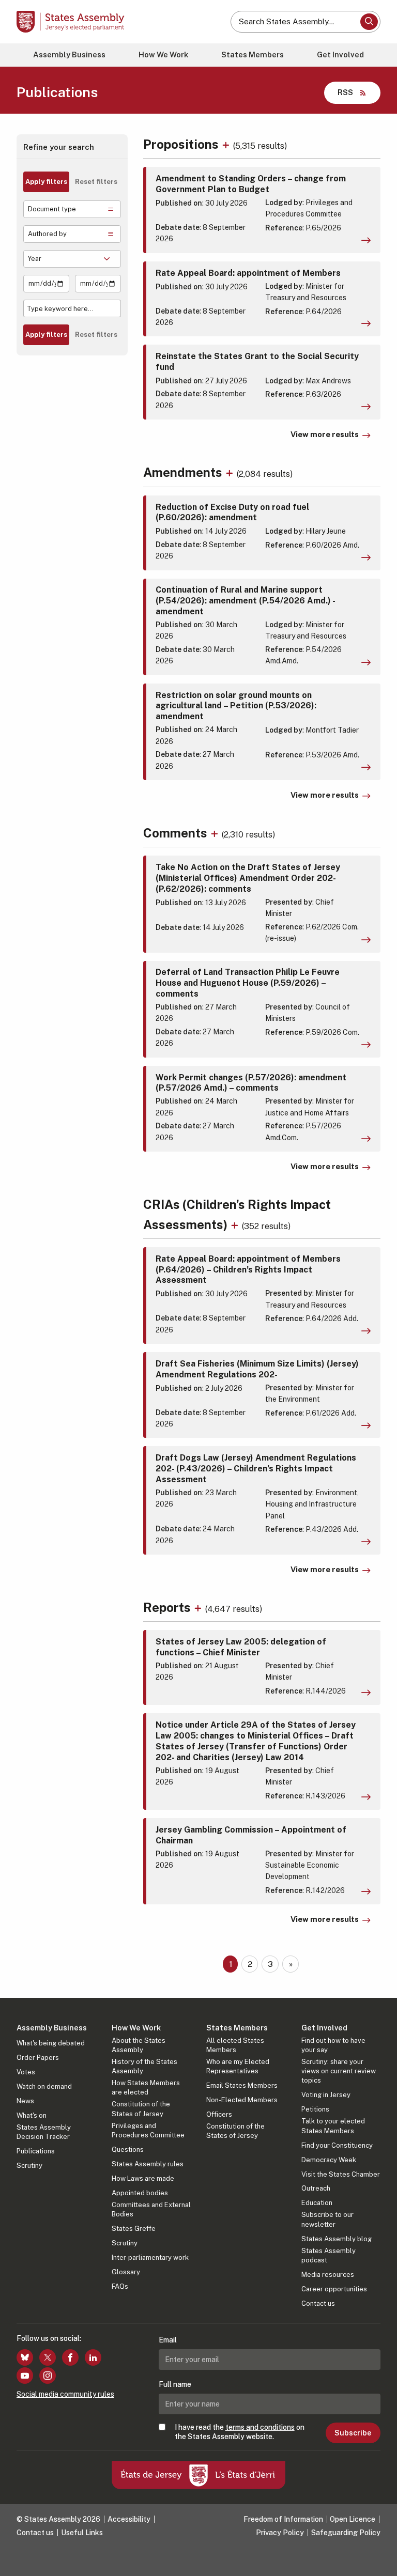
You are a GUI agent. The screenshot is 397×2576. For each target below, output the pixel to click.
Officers (219, 2114)
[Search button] (369, 22)
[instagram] (48, 2376)
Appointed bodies (140, 2193)
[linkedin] (93, 2357)
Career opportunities (334, 2289)
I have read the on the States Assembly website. (240, 2432)
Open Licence (353, 2519)
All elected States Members (235, 2045)
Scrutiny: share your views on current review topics (339, 2071)
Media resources (328, 2275)
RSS (345, 92)
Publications (36, 2151)
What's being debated (51, 2043)
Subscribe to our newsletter (327, 2219)
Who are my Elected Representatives (238, 2066)
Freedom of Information (283, 2519)
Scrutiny (29, 2166)
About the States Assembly (139, 2045)
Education (317, 2203)
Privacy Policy (280, 2533)
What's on (32, 2115)
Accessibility (129, 2519)
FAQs (120, 2286)
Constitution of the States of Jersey (141, 2109)
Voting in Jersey (326, 2095)
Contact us (318, 2303)
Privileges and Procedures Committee (148, 2130)
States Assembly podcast (329, 2255)
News (25, 2101)
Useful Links (82, 2533)
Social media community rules (65, 2394)
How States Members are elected (146, 2088)
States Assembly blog (337, 2239)
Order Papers (38, 2058)
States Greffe (134, 2229)
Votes (26, 2072)
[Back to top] (379, 2558)
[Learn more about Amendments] (231, 472)
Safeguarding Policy (346, 2533)
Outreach (316, 2188)
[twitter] (48, 2357)
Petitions (315, 2109)
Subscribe (353, 2433)
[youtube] (25, 2376)
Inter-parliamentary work (150, 2257)
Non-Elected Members (242, 2100)
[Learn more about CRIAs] (236, 1224)
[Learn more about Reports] (199, 1607)
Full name (175, 2384)
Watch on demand (44, 2086)
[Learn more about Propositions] (227, 144)
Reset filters (96, 182)
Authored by (47, 234)
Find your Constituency (337, 2145)
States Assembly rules (148, 2164)
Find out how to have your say (333, 2045)
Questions (128, 2150)
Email (168, 2340)
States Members (253, 55)
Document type (52, 209)
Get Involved (340, 55)
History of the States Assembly (144, 2066)
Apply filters (46, 182)
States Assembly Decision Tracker (44, 2132)
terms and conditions (260, 2427)
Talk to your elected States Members (333, 2126)
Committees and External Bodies (151, 2209)
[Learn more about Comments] (216, 833)
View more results (325, 434)
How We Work (163, 55)
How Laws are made (143, 2178)
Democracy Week (329, 2160)
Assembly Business (69, 55)
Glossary (126, 2272)
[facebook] (70, 2357)
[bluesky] (25, 2357)
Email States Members (242, 2085)
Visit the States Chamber (341, 2174)
